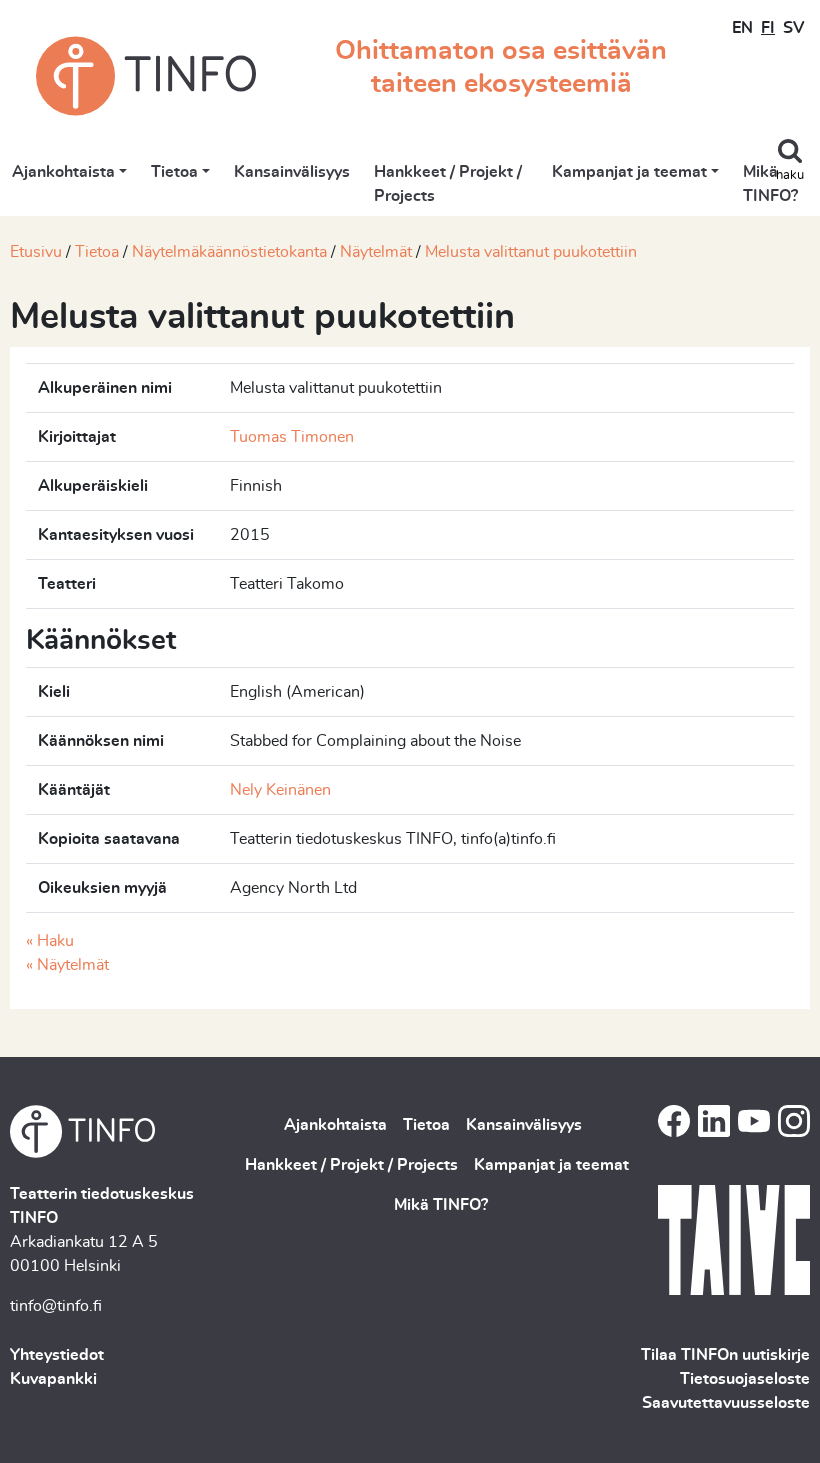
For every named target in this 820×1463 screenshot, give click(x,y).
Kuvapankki (53, 1379)
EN (742, 28)
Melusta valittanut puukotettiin (531, 252)
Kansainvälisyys (292, 172)
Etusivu (36, 252)
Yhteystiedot (57, 1355)
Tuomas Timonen (292, 437)
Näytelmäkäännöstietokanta (229, 252)
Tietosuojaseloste (745, 1379)
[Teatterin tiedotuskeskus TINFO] (146, 76)
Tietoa (174, 172)
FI (768, 28)
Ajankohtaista (63, 172)
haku (790, 175)
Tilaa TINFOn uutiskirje (725, 1355)
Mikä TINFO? (770, 184)
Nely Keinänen (280, 790)
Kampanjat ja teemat (629, 172)
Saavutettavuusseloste (726, 1403)
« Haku (50, 941)
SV (793, 28)
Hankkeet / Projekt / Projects (448, 184)
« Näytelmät (67, 965)
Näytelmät (376, 252)
